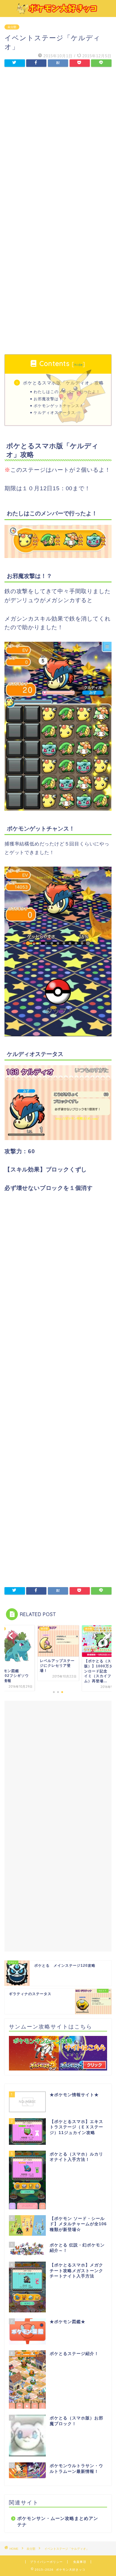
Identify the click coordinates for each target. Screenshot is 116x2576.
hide (78, 365)
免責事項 (80, 2562)
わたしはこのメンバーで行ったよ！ (67, 392)
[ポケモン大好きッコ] (58, 12)
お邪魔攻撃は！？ (50, 399)
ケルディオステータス (54, 412)
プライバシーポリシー (46, 2562)
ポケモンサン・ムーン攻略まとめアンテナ (58, 2521)
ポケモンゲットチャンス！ (59, 406)
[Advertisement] (58, 138)
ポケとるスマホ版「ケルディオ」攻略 (63, 383)
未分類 (12, 27)
